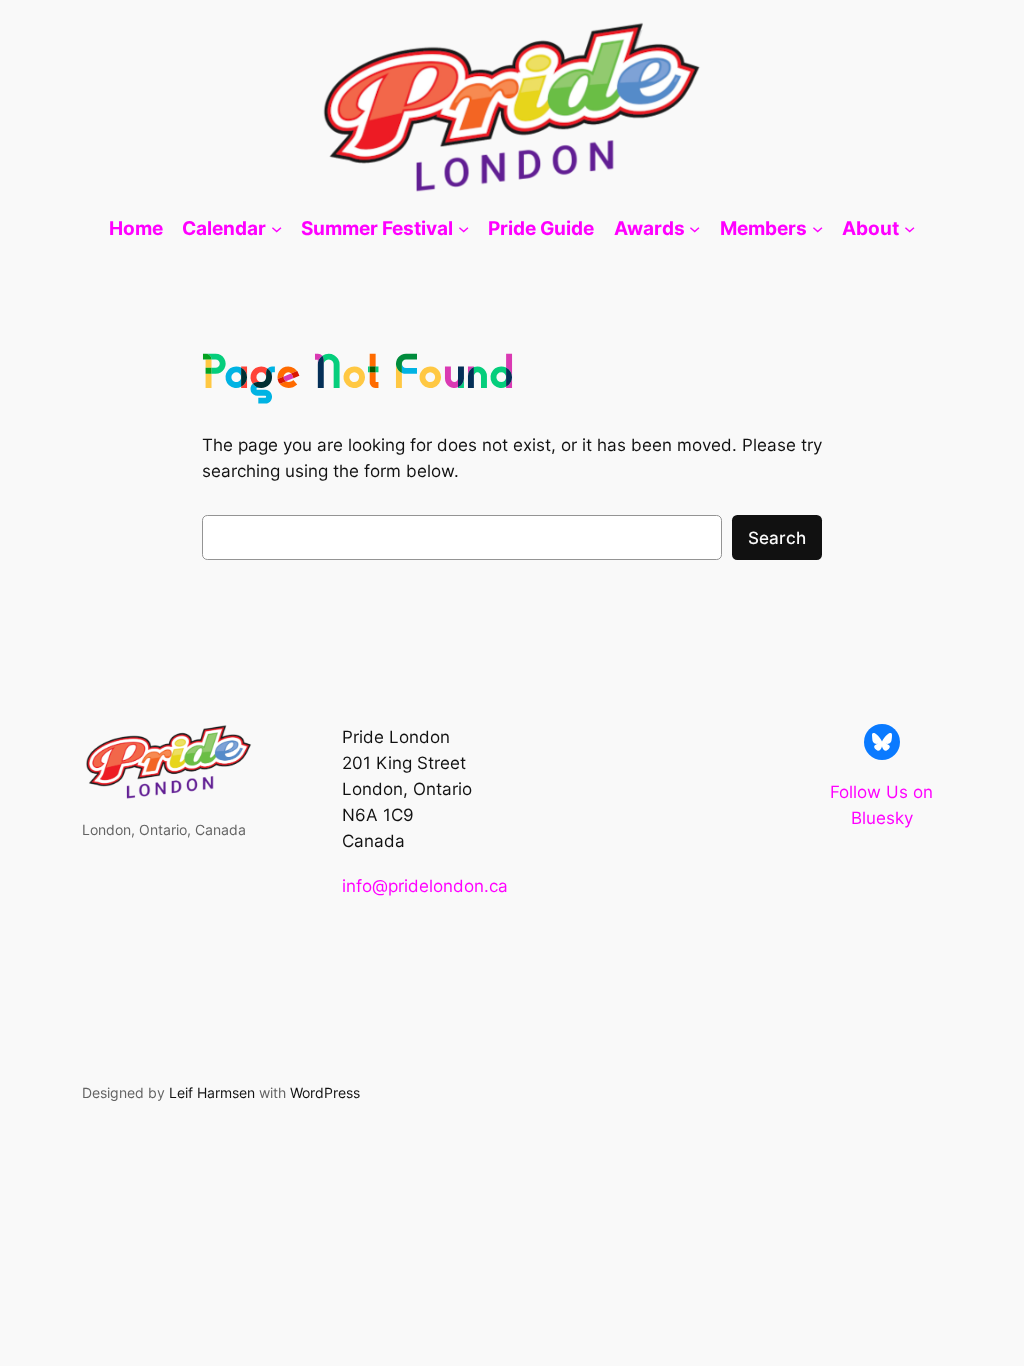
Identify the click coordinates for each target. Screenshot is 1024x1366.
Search (777, 538)
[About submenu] (909, 228)
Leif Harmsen (212, 1092)
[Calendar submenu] (276, 228)
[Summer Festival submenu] (463, 228)
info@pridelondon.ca (425, 886)
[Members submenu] (817, 228)
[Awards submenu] (694, 228)
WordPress (325, 1092)
